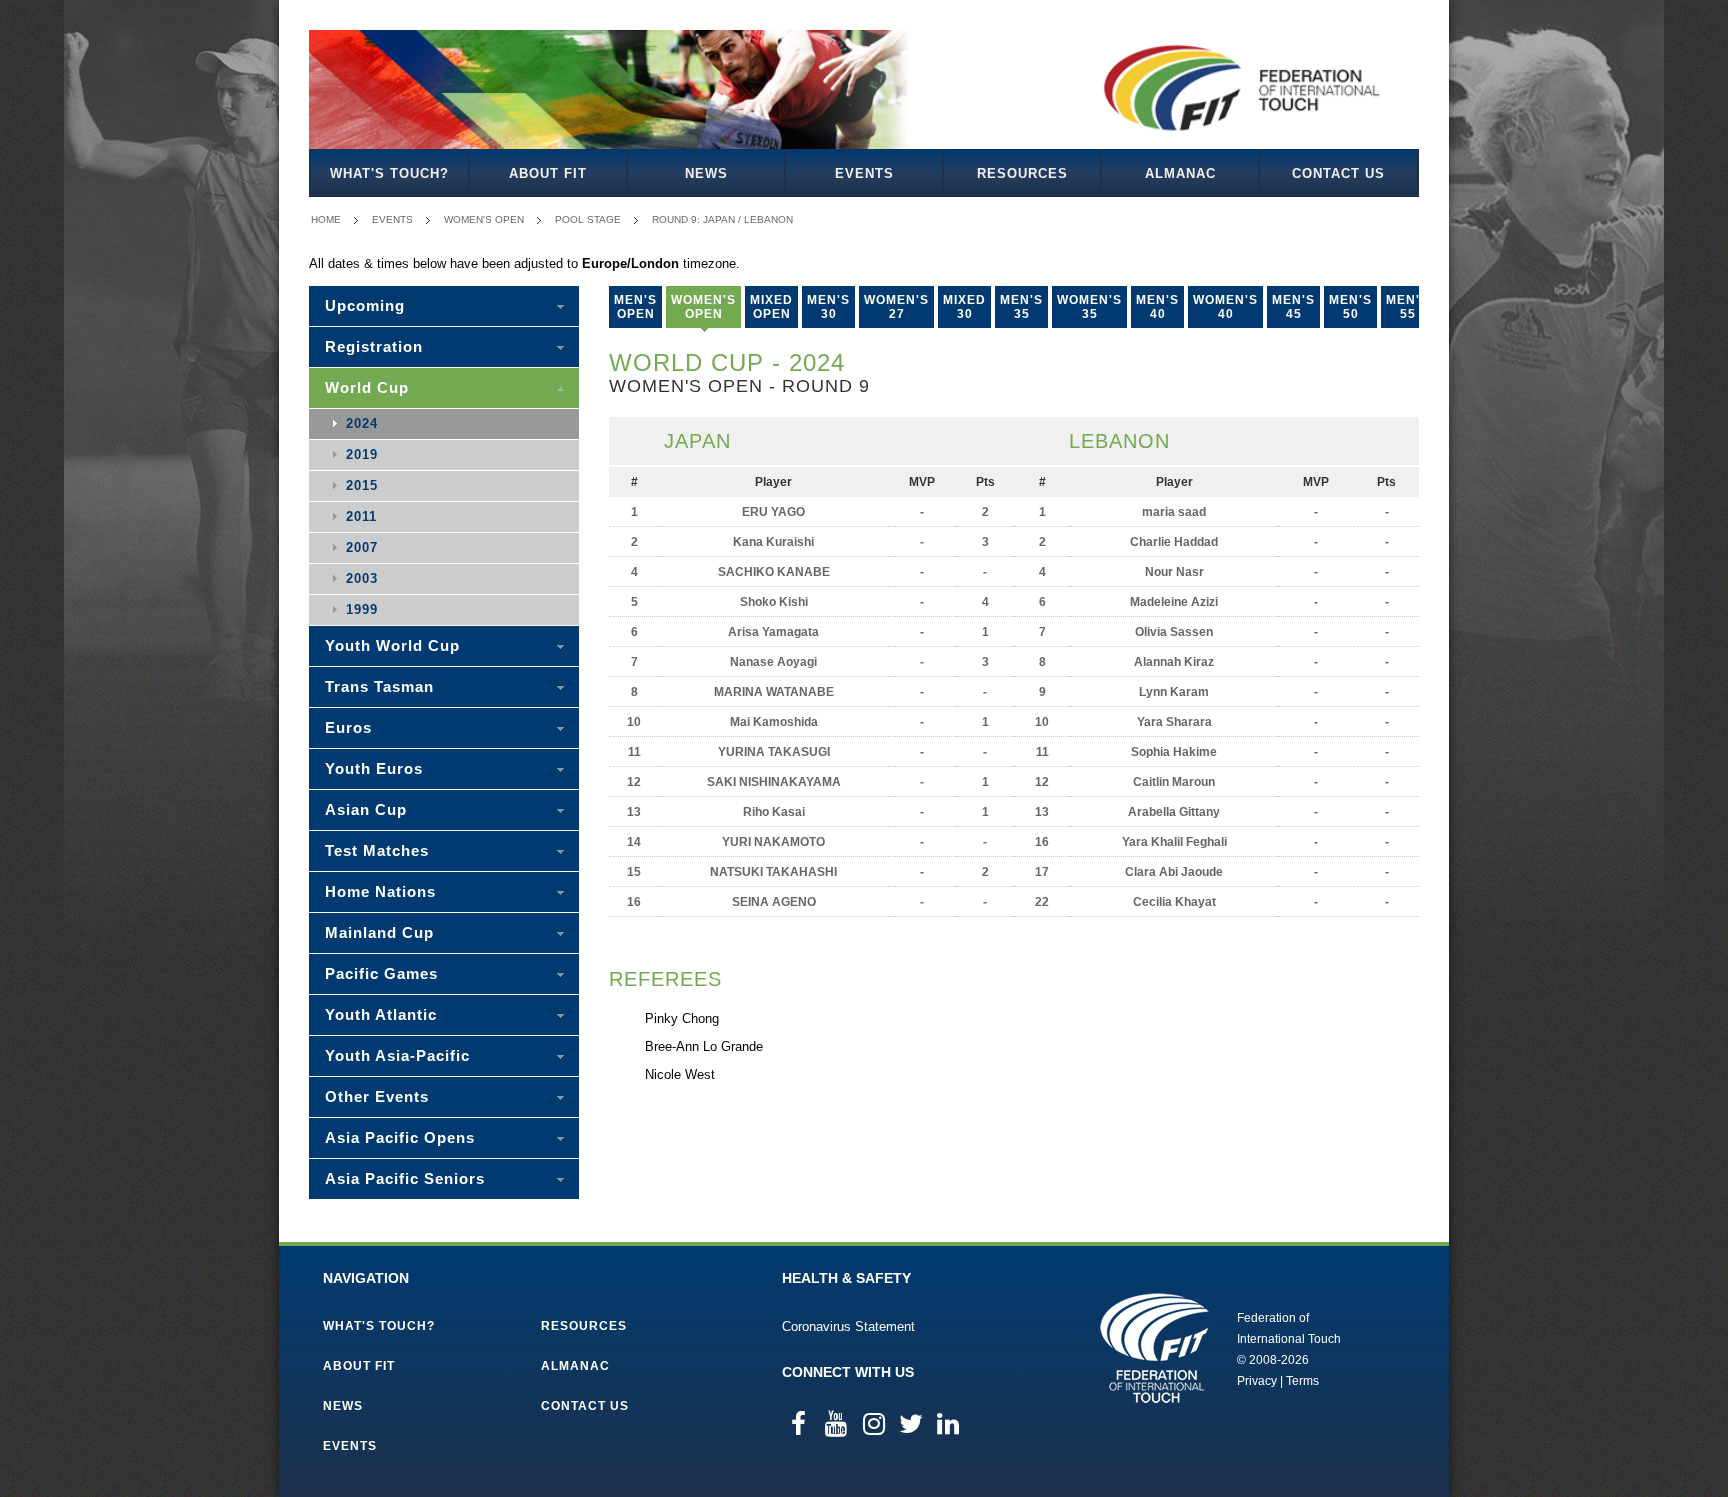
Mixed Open (771, 307)
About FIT (548, 173)
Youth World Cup (392, 645)
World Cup (367, 387)
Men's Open (635, 307)
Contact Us (1338, 173)
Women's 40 (1225, 307)
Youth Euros (374, 768)
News (706, 173)
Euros (348, 727)
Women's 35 (1089, 307)
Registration (374, 346)
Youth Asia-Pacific (397, 1055)
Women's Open (484, 219)
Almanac (1180, 173)
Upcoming (365, 305)
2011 (361, 516)
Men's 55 (1407, 307)
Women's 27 (896, 307)
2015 (362, 485)
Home (326, 219)
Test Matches (377, 850)
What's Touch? (389, 173)
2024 (362, 423)
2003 (362, 578)
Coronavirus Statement (848, 1326)
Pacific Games (381, 973)
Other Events (377, 1096)
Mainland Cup (379, 932)
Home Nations (380, 891)
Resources (1022, 173)
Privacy (1257, 1381)
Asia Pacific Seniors (405, 1178)
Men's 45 (1293, 307)
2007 (362, 547)
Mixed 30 (964, 307)
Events (864, 173)
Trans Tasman (379, 686)
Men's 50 (1350, 307)
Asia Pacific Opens (400, 1137)
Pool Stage (588, 219)
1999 (362, 609)
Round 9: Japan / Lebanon (722, 219)
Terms (1302, 1381)
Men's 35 (1021, 307)
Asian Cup (366, 809)
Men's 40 (1157, 307)
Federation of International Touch (1154, 1348)
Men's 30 (828, 307)
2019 (362, 454)
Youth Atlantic (381, 1014)
